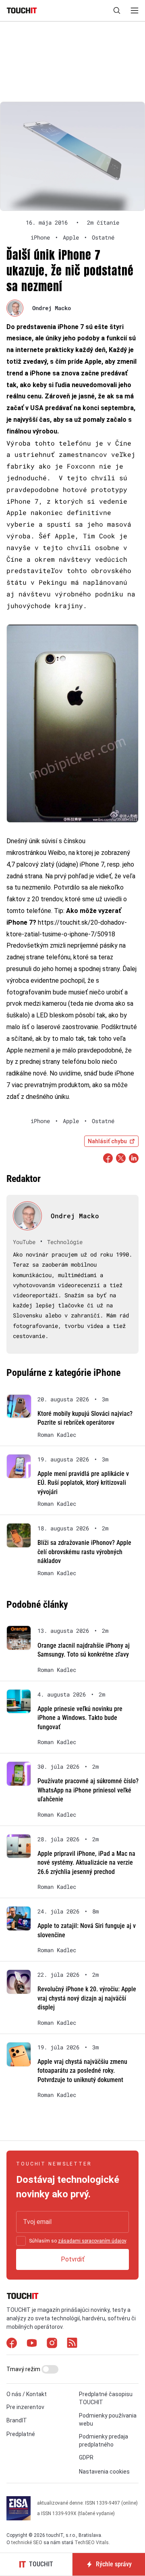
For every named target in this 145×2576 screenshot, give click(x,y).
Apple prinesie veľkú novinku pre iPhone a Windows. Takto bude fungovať (80, 1718)
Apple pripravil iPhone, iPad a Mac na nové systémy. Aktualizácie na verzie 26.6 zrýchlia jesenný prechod (86, 1863)
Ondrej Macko (52, 308)
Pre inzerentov (25, 2407)
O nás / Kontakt (27, 2394)
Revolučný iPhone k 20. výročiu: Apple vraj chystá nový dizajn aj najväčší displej (87, 1998)
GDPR (86, 2457)
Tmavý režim (24, 2369)
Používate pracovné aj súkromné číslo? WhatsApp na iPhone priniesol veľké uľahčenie (88, 1790)
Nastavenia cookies (104, 2472)
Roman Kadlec (57, 1435)
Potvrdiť (73, 2259)
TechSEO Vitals (92, 2543)
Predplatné (21, 2434)
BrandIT (17, 2420)
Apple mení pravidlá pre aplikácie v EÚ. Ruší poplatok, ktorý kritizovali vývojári (83, 1483)
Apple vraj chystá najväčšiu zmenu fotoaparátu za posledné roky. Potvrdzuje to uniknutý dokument (82, 2071)
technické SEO (27, 2543)
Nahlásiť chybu (107, 1141)
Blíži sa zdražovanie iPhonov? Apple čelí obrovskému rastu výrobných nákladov (84, 1552)
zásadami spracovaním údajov (92, 2241)
